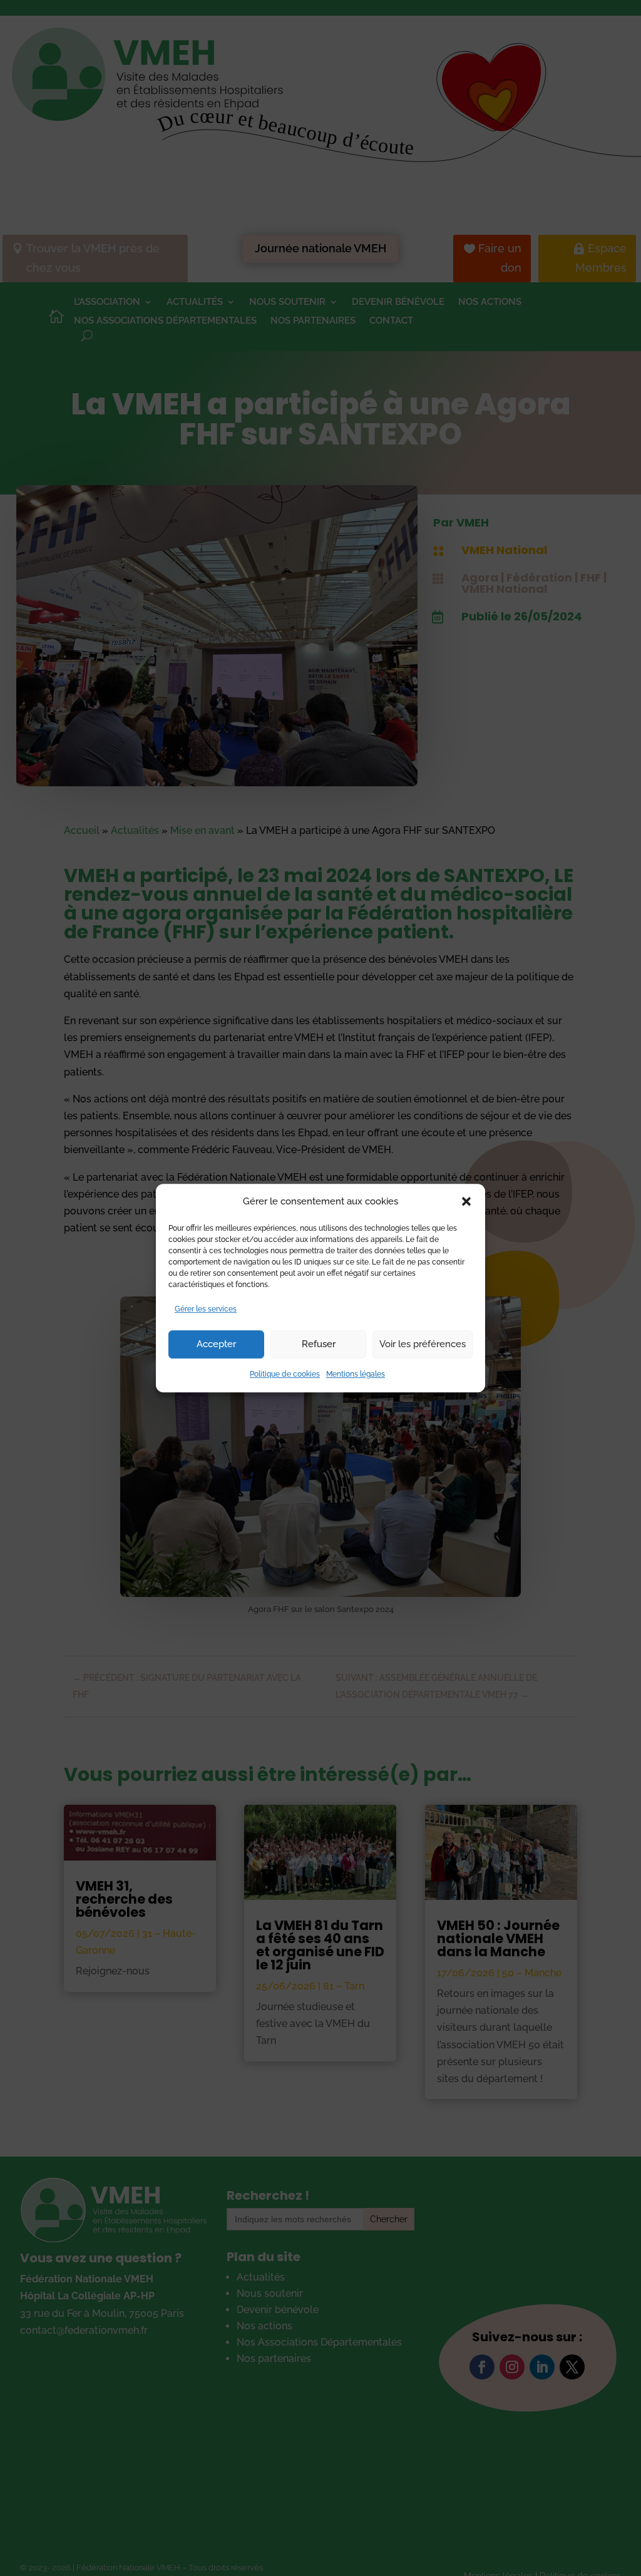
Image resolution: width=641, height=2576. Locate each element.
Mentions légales (356, 1374)
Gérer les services (206, 1309)
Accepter (216, 1345)
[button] (466, 1201)
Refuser (319, 1345)
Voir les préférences (423, 1345)
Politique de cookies (285, 1374)
